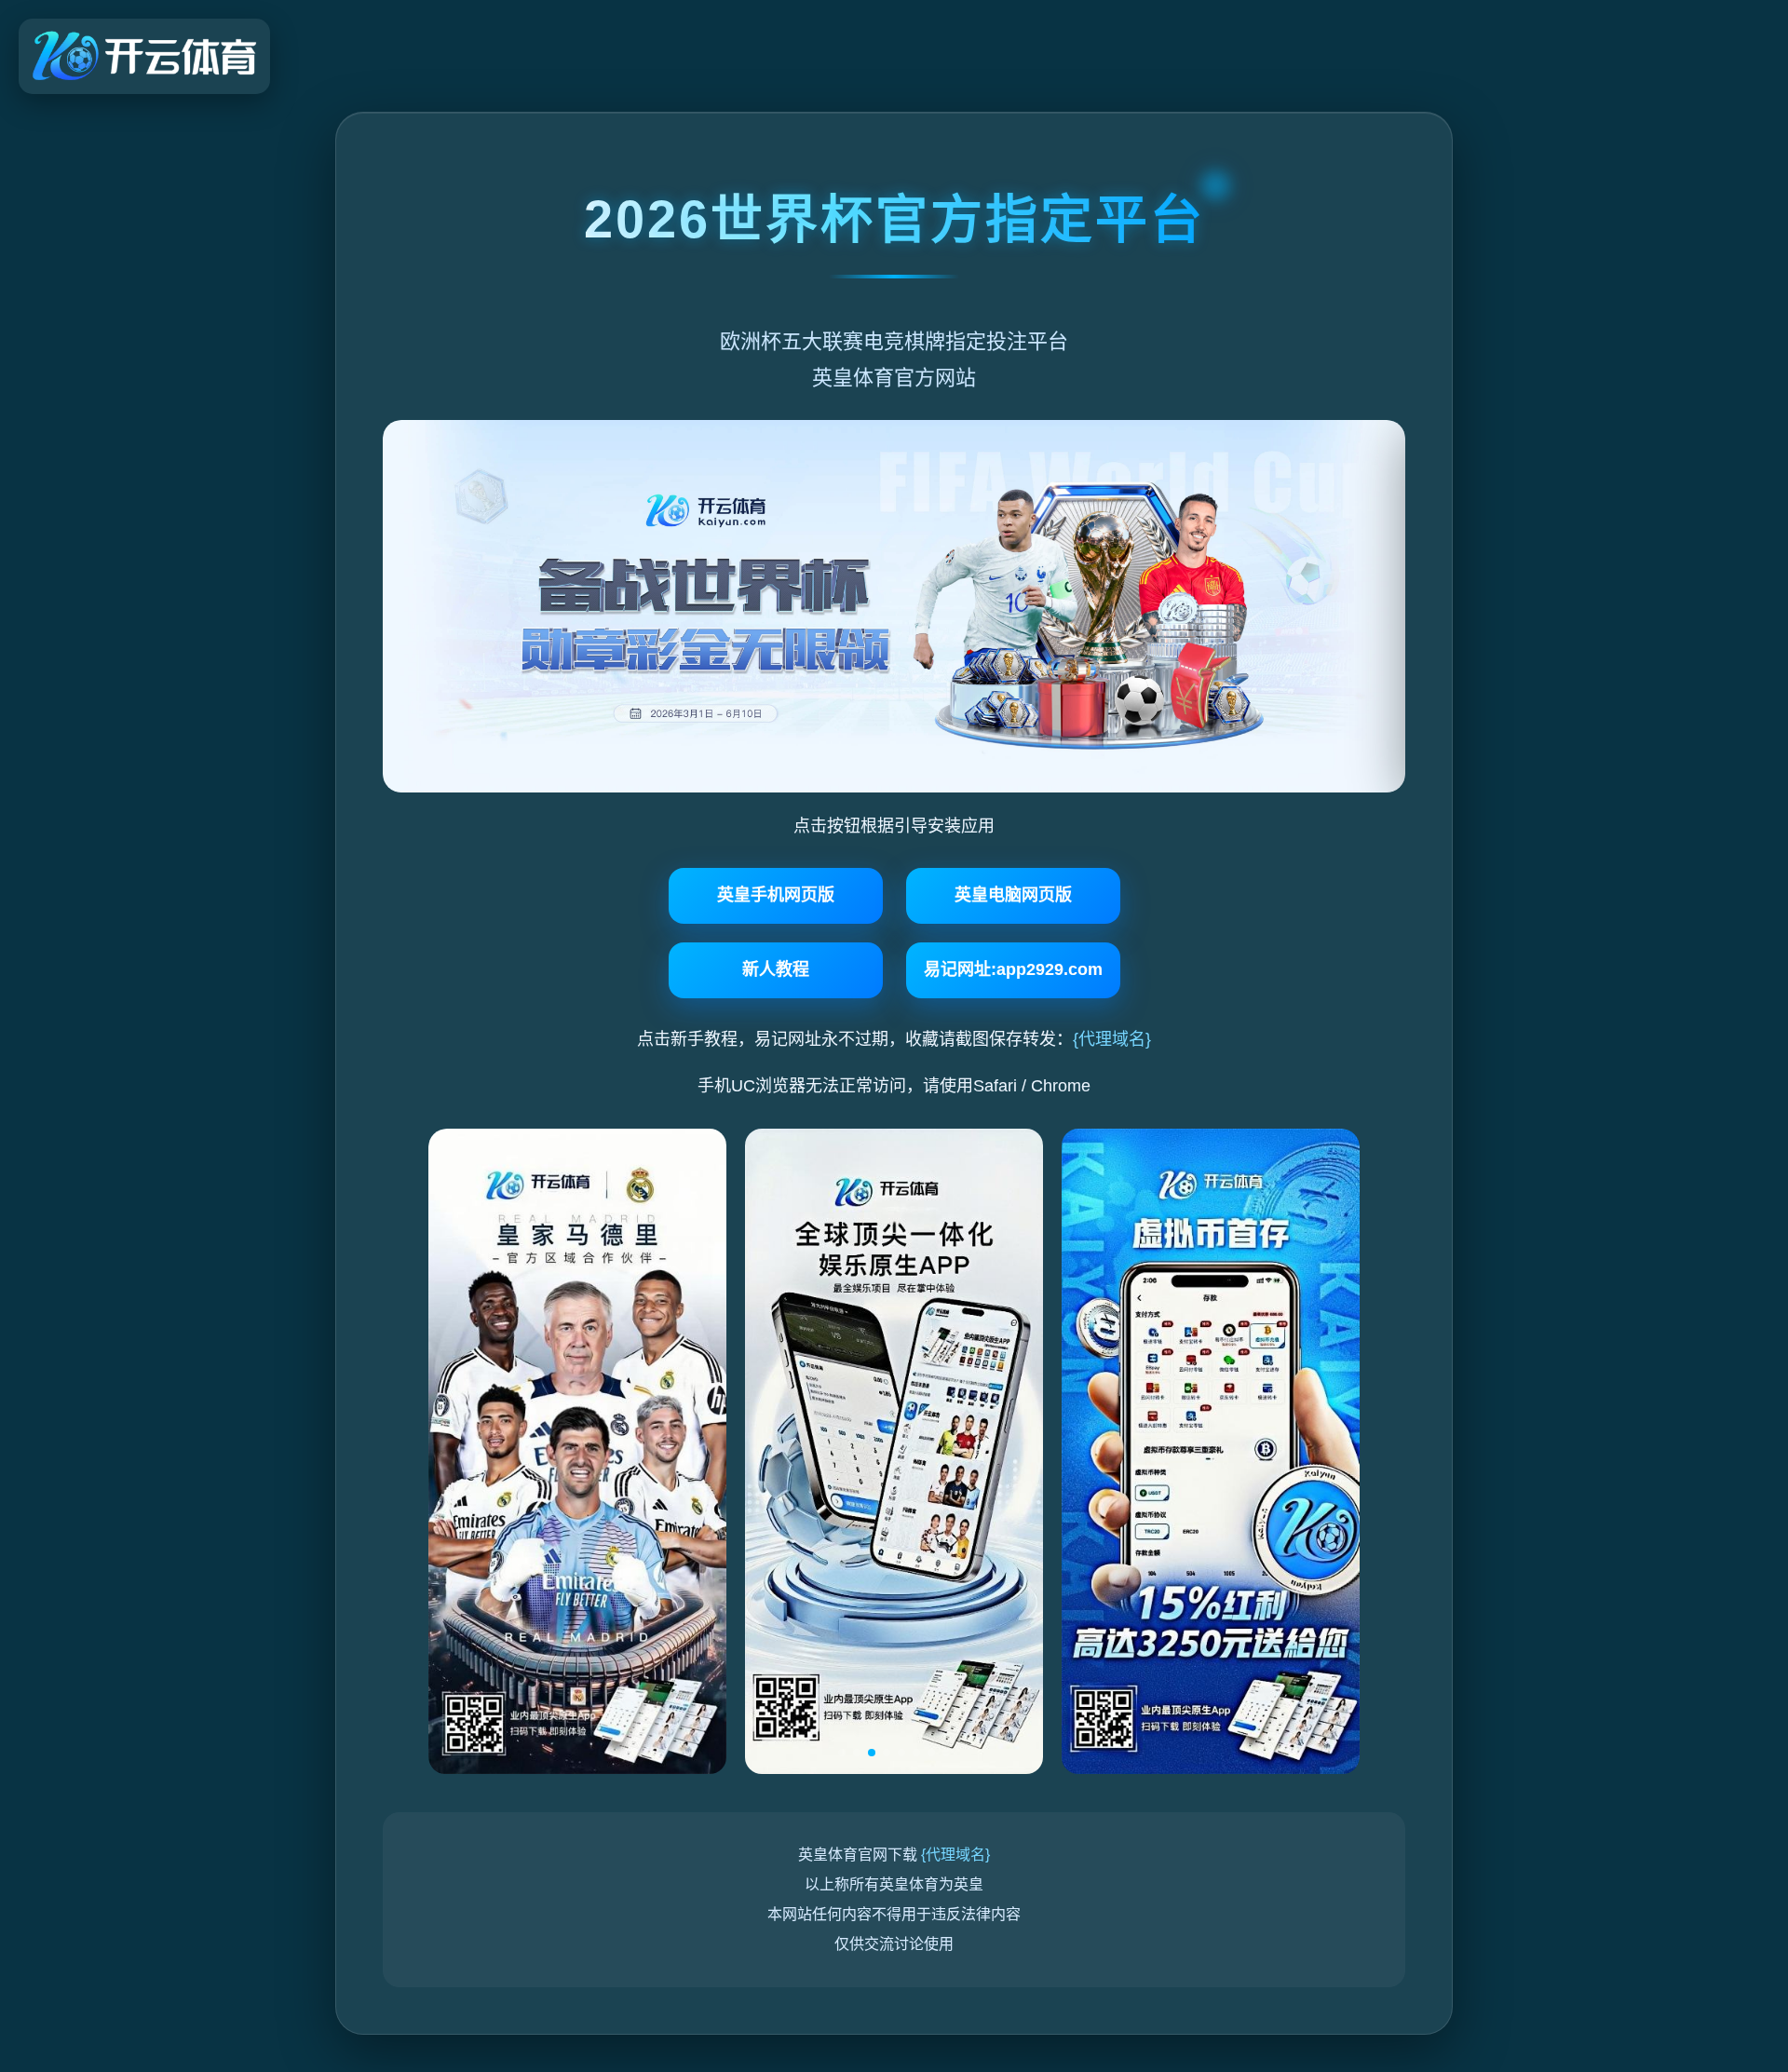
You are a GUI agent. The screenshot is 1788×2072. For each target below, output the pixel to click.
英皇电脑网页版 (1013, 895)
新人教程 (776, 969)
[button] (842, 1753)
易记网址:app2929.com (1013, 969)
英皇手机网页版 (776, 895)
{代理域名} (1112, 1039)
